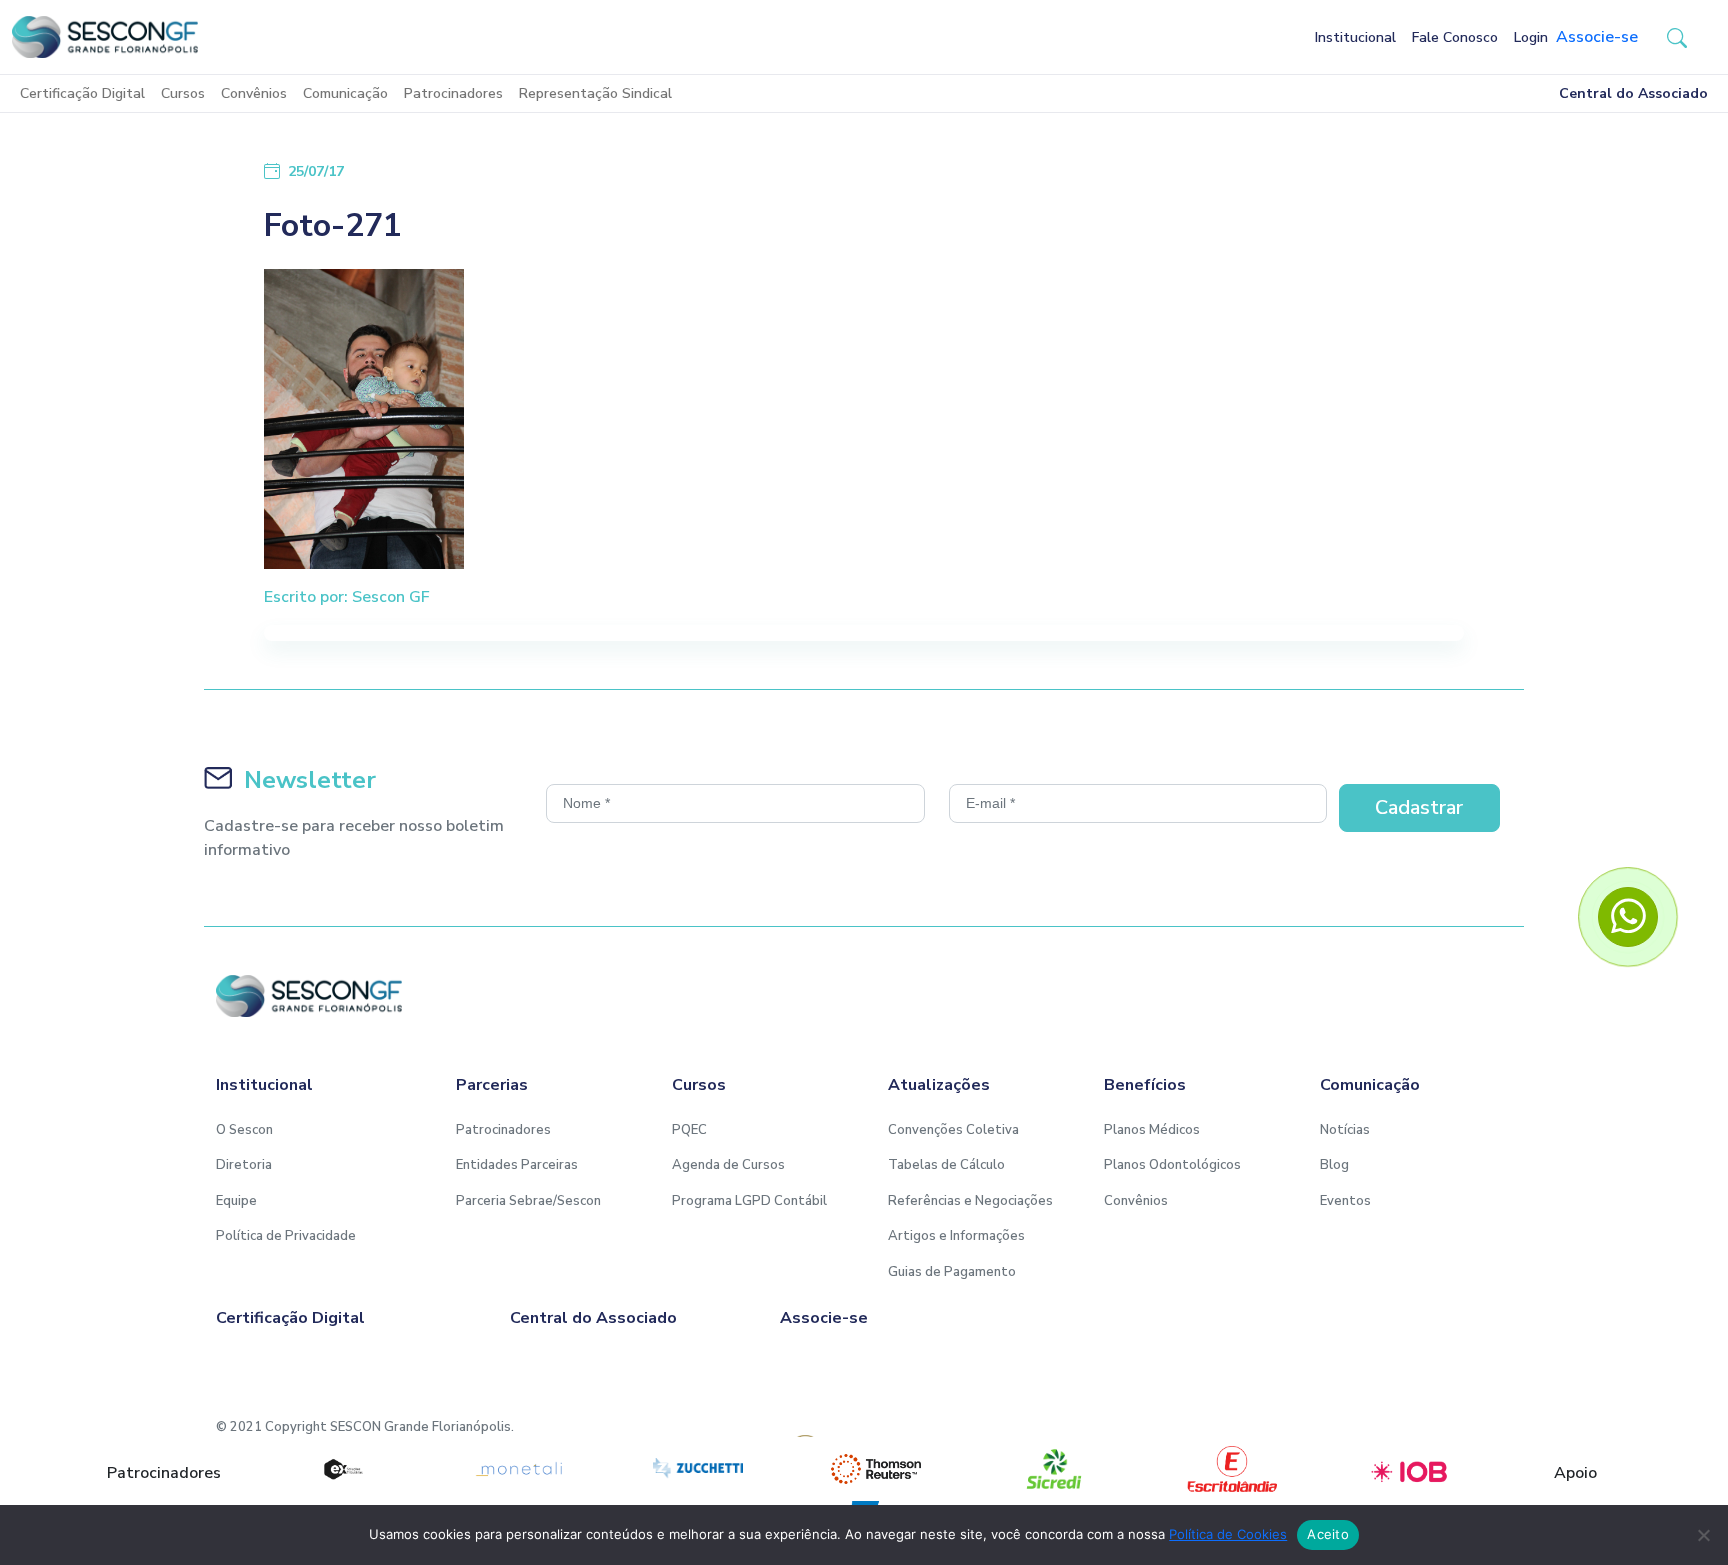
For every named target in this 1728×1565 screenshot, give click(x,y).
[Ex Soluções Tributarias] (342, 1469)
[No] (1703, 1535)
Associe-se (1597, 37)
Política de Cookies (1228, 1534)
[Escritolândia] (1232, 1469)
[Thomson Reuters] (876, 1469)
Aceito (1328, 1534)
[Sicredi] (1054, 1469)
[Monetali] (520, 1469)
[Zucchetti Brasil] (698, 1469)
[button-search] (1677, 37)
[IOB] (1410, 1469)
